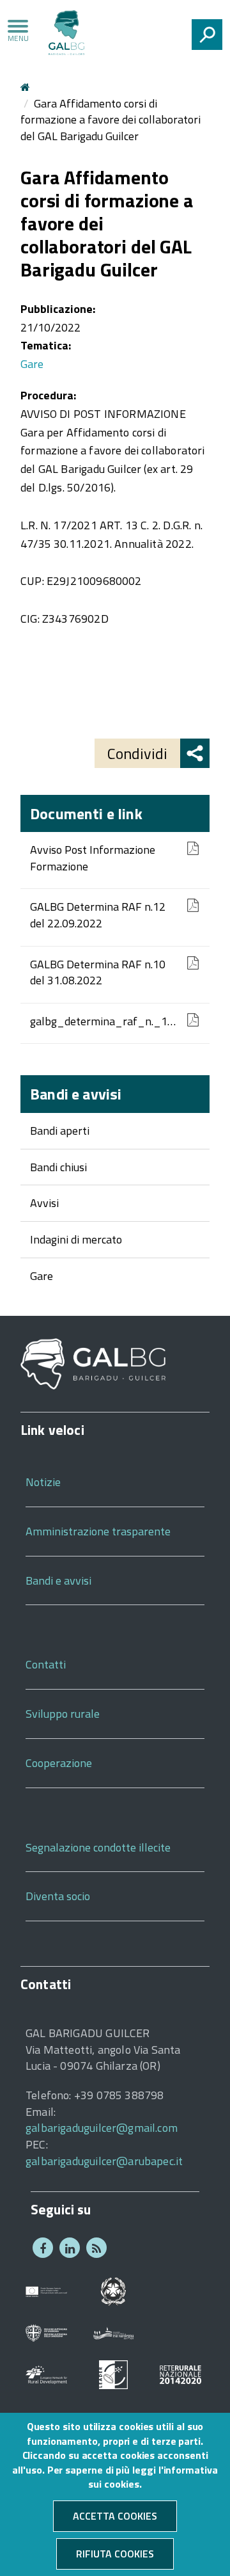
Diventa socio (58, 1896)
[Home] (66, 35)
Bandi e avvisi (76, 1094)
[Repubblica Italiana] (113, 2290)
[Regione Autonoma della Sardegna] (46, 2332)
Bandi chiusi (58, 1167)
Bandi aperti (60, 1131)
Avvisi (44, 1203)
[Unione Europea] (46, 2290)
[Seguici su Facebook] (43, 2248)
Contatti (46, 1664)
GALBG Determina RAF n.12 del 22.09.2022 (98, 915)
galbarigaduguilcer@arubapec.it (104, 2161)
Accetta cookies (115, 2516)
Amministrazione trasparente (98, 1531)
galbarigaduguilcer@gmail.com (102, 2128)
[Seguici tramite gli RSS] (96, 2248)
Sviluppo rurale (63, 1714)
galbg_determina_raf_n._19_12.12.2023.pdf (105, 1021)
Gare (42, 1276)
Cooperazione (59, 1763)
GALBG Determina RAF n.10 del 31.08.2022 (98, 972)
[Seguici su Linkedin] (70, 2248)
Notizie (43, 1482)
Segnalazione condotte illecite (98, 1847)
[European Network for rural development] (46, 2373)
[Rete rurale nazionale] (180, 2373)
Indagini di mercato (76, 1239)
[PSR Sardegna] (113, 2332)
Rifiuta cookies (115, 2554)
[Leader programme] (113, 2373)
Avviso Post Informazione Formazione (93, 858)
